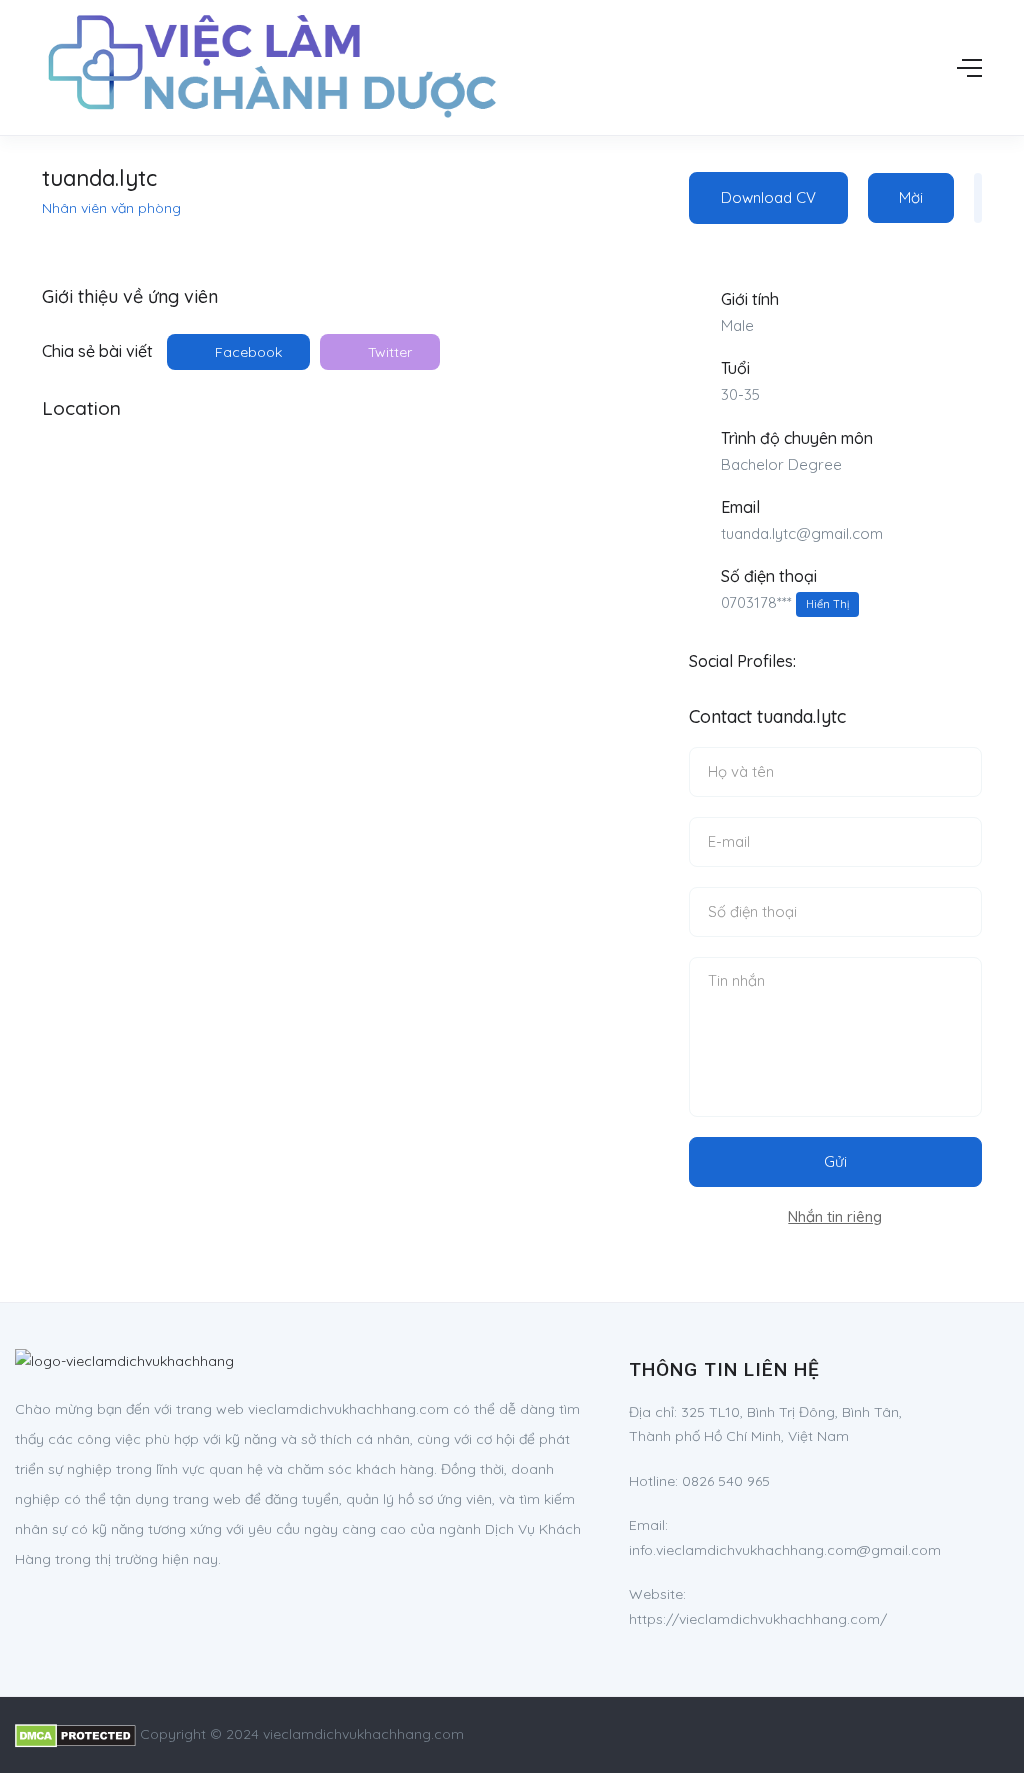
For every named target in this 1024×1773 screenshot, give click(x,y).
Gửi (835, 1161)
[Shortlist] (978, 198)
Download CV (768, 197)
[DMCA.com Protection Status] (75, 1734)
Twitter (388, 352)
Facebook (246, 352)
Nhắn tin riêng (835, 1216)
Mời (911, 197)
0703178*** (785, 602)
